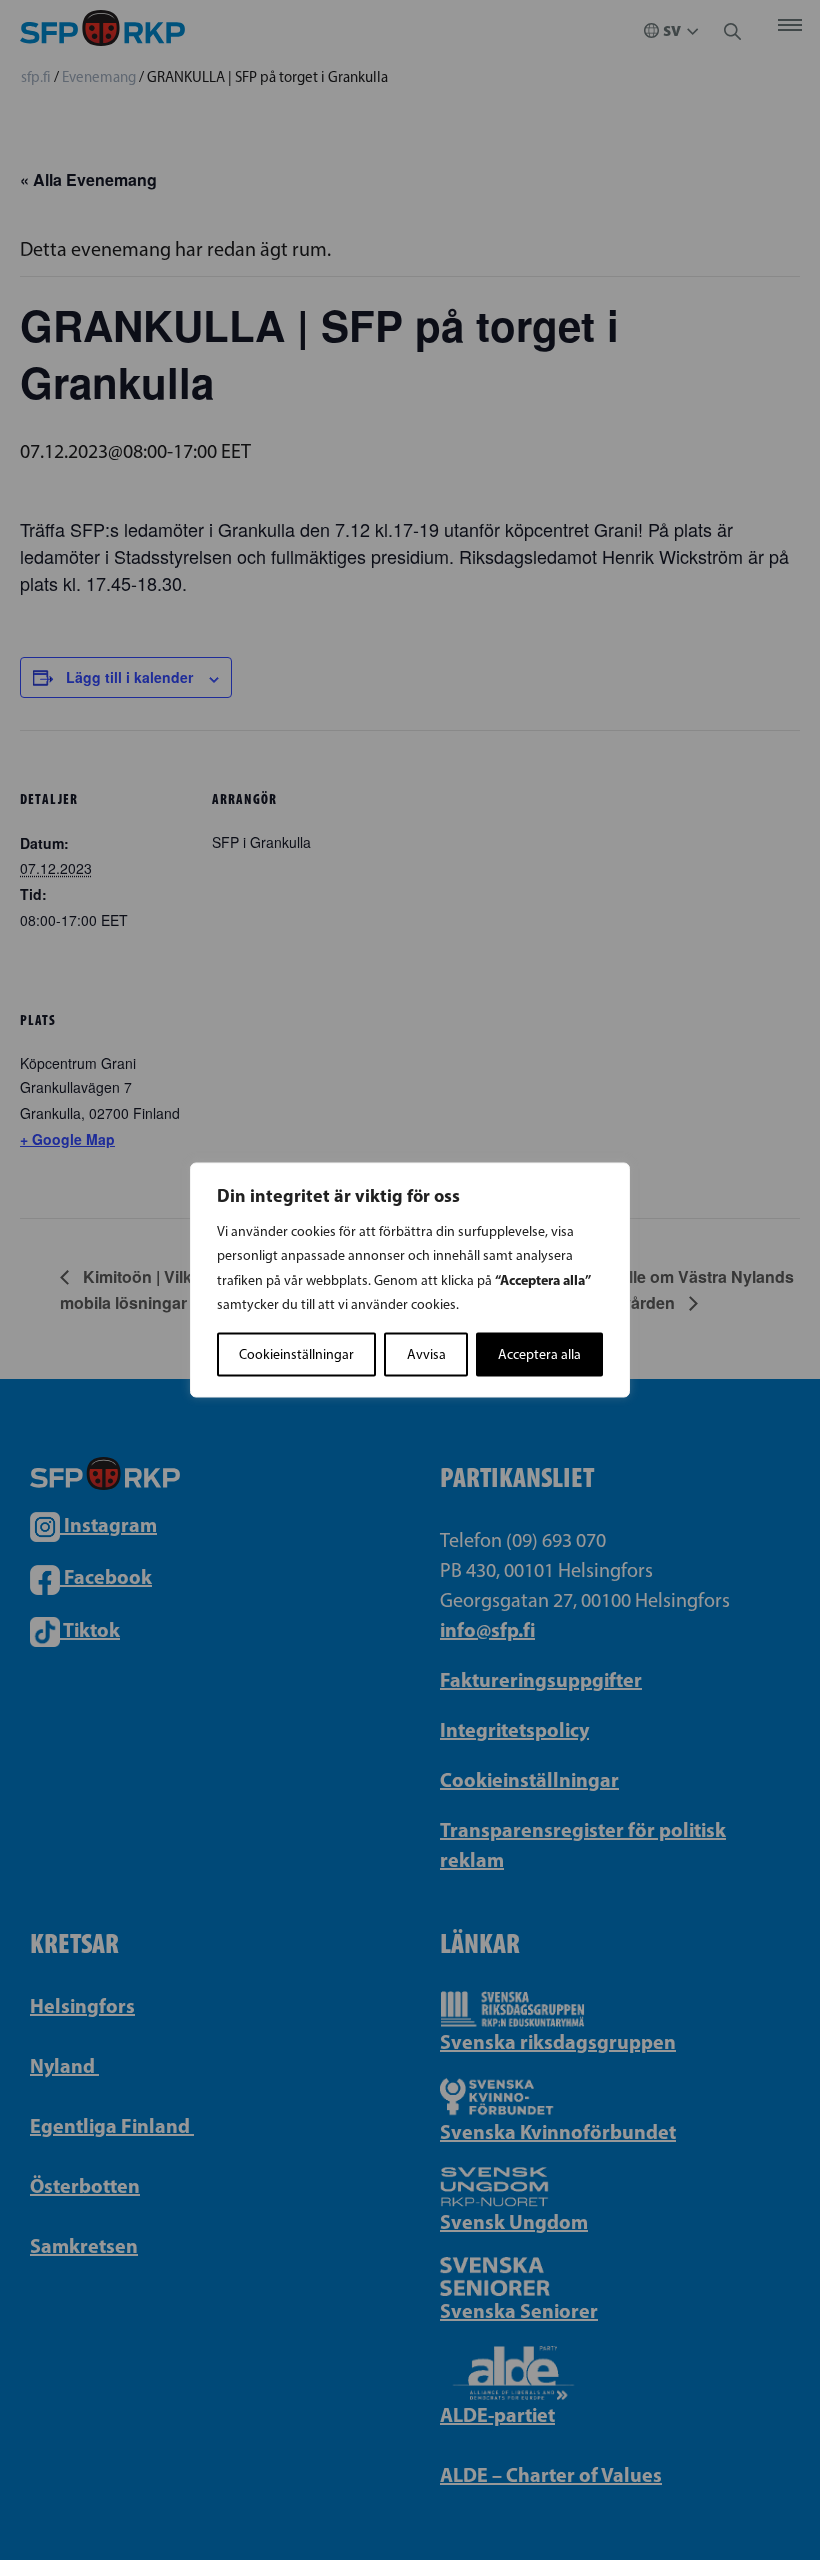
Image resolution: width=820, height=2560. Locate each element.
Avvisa (426, 1354)
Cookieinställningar (296, 1354)
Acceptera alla (539, 1354)
